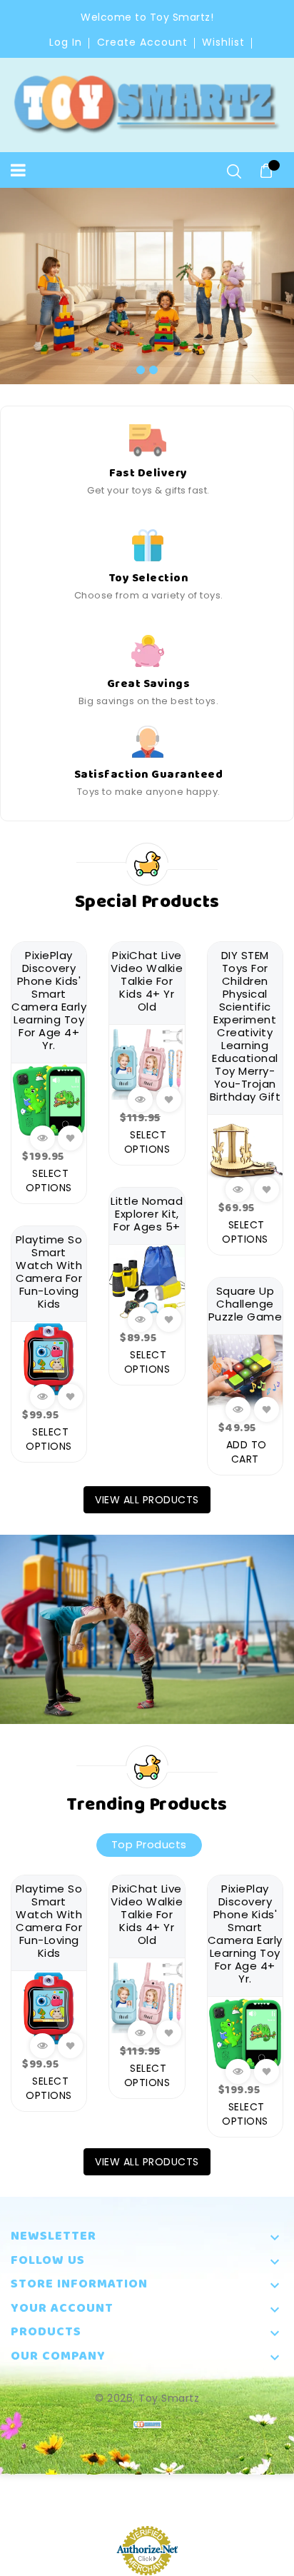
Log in (66, 42)
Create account (142, 42)
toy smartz (169, 2398)
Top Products (149, 1844)
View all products (147, 1500)
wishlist (223, 42)
